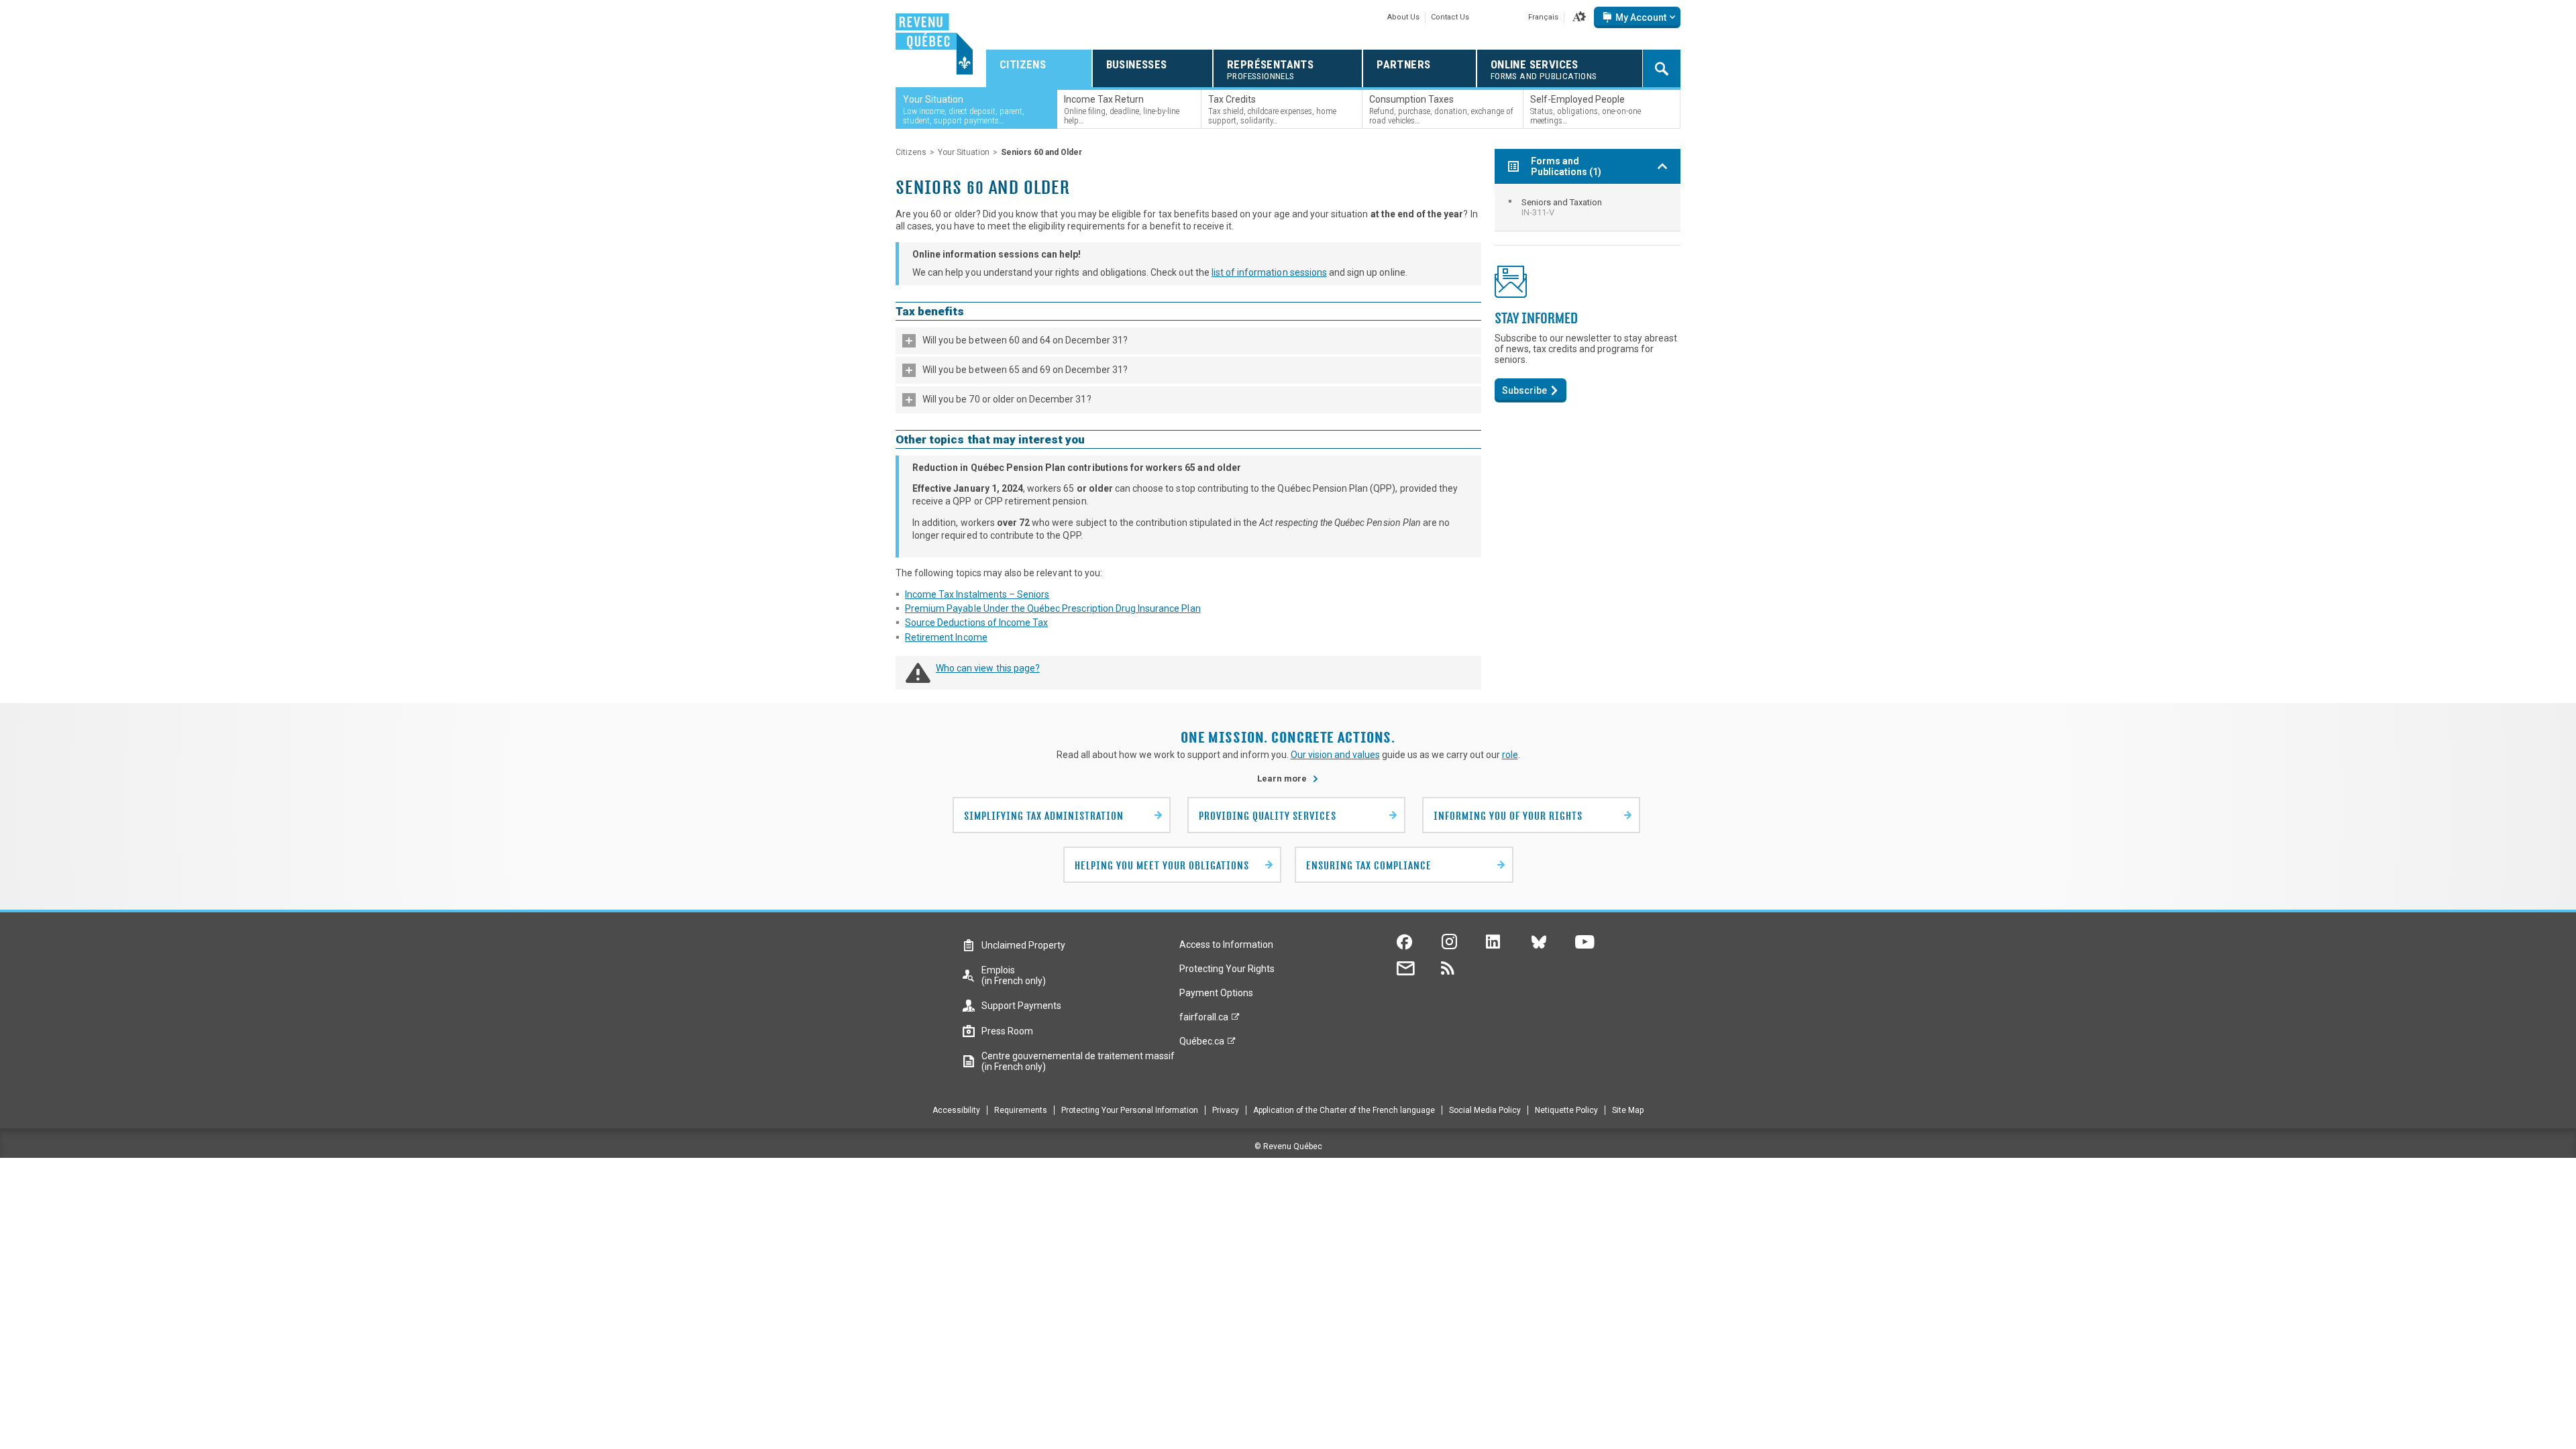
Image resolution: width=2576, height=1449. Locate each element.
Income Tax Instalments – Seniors (977, 594)
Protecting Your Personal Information (1130, 1110)
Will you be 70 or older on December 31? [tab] (1007, 399)
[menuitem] (1588, 207)
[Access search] (1662, 68)
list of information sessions (1269, 272)
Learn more (1288, 779)
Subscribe (1524, 390)
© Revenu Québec (1288, 1146)
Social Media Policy (1485, 1110)
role (1510, 755)
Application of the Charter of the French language (1344, 1110)
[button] (1579, 17)
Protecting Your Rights (1227, 969)
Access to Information (1226, 945)
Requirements (1021, 1110)
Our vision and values (1335, 755)
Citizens (911, 152)
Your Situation (964, 152)
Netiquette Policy (1566, 1110)
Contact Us (1450, 17)
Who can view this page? (988, 668)
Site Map (1628, 1110)
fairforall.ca (1204, 1020)
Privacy (1226, 1110)
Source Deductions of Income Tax (976, 623)
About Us (1403, 17)
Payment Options (1216, 993)
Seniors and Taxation (1562, 207)
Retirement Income (946, 637)
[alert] (1637, 17)
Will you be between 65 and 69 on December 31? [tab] (1025, 370)
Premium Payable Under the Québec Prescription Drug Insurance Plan (1053, 608)
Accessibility (956, 1110)
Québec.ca (1202, 1044)
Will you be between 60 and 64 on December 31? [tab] (1025, 340)
